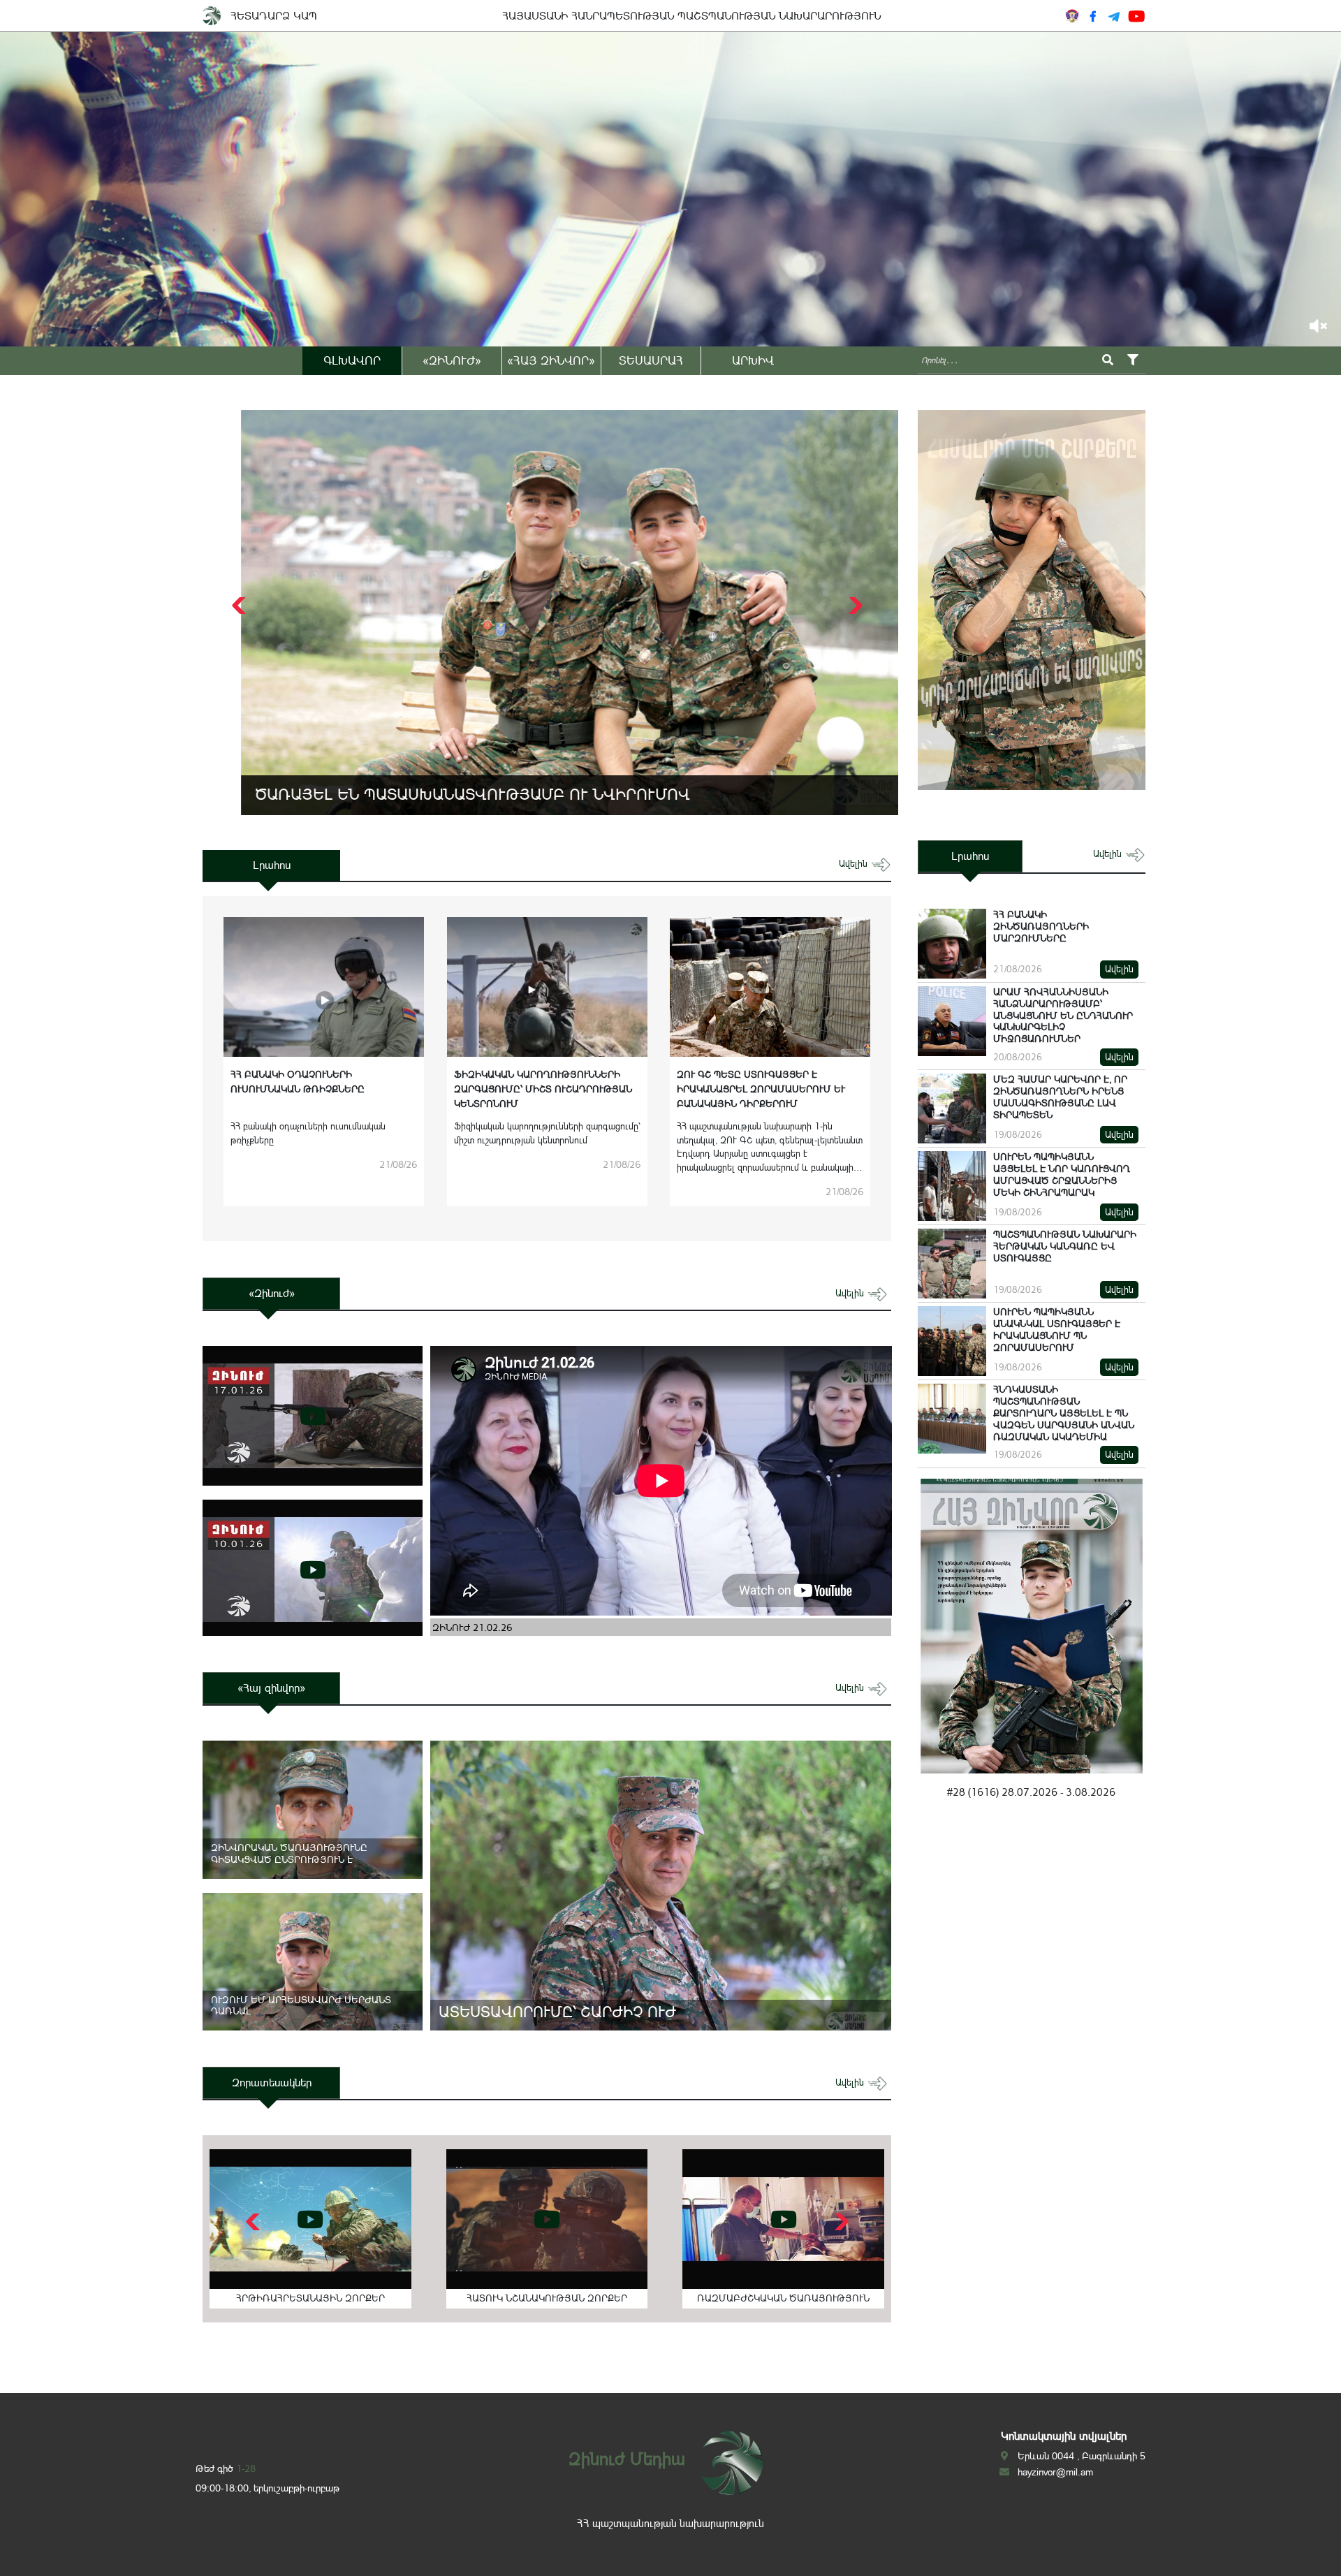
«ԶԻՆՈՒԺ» (452, 360)
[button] (854, 606)
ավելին (855, 864)
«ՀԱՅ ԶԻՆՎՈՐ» (551, 360)
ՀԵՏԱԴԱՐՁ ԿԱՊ (274, 16)
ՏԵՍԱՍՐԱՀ (651, 360)
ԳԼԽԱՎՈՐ (352, 360)
